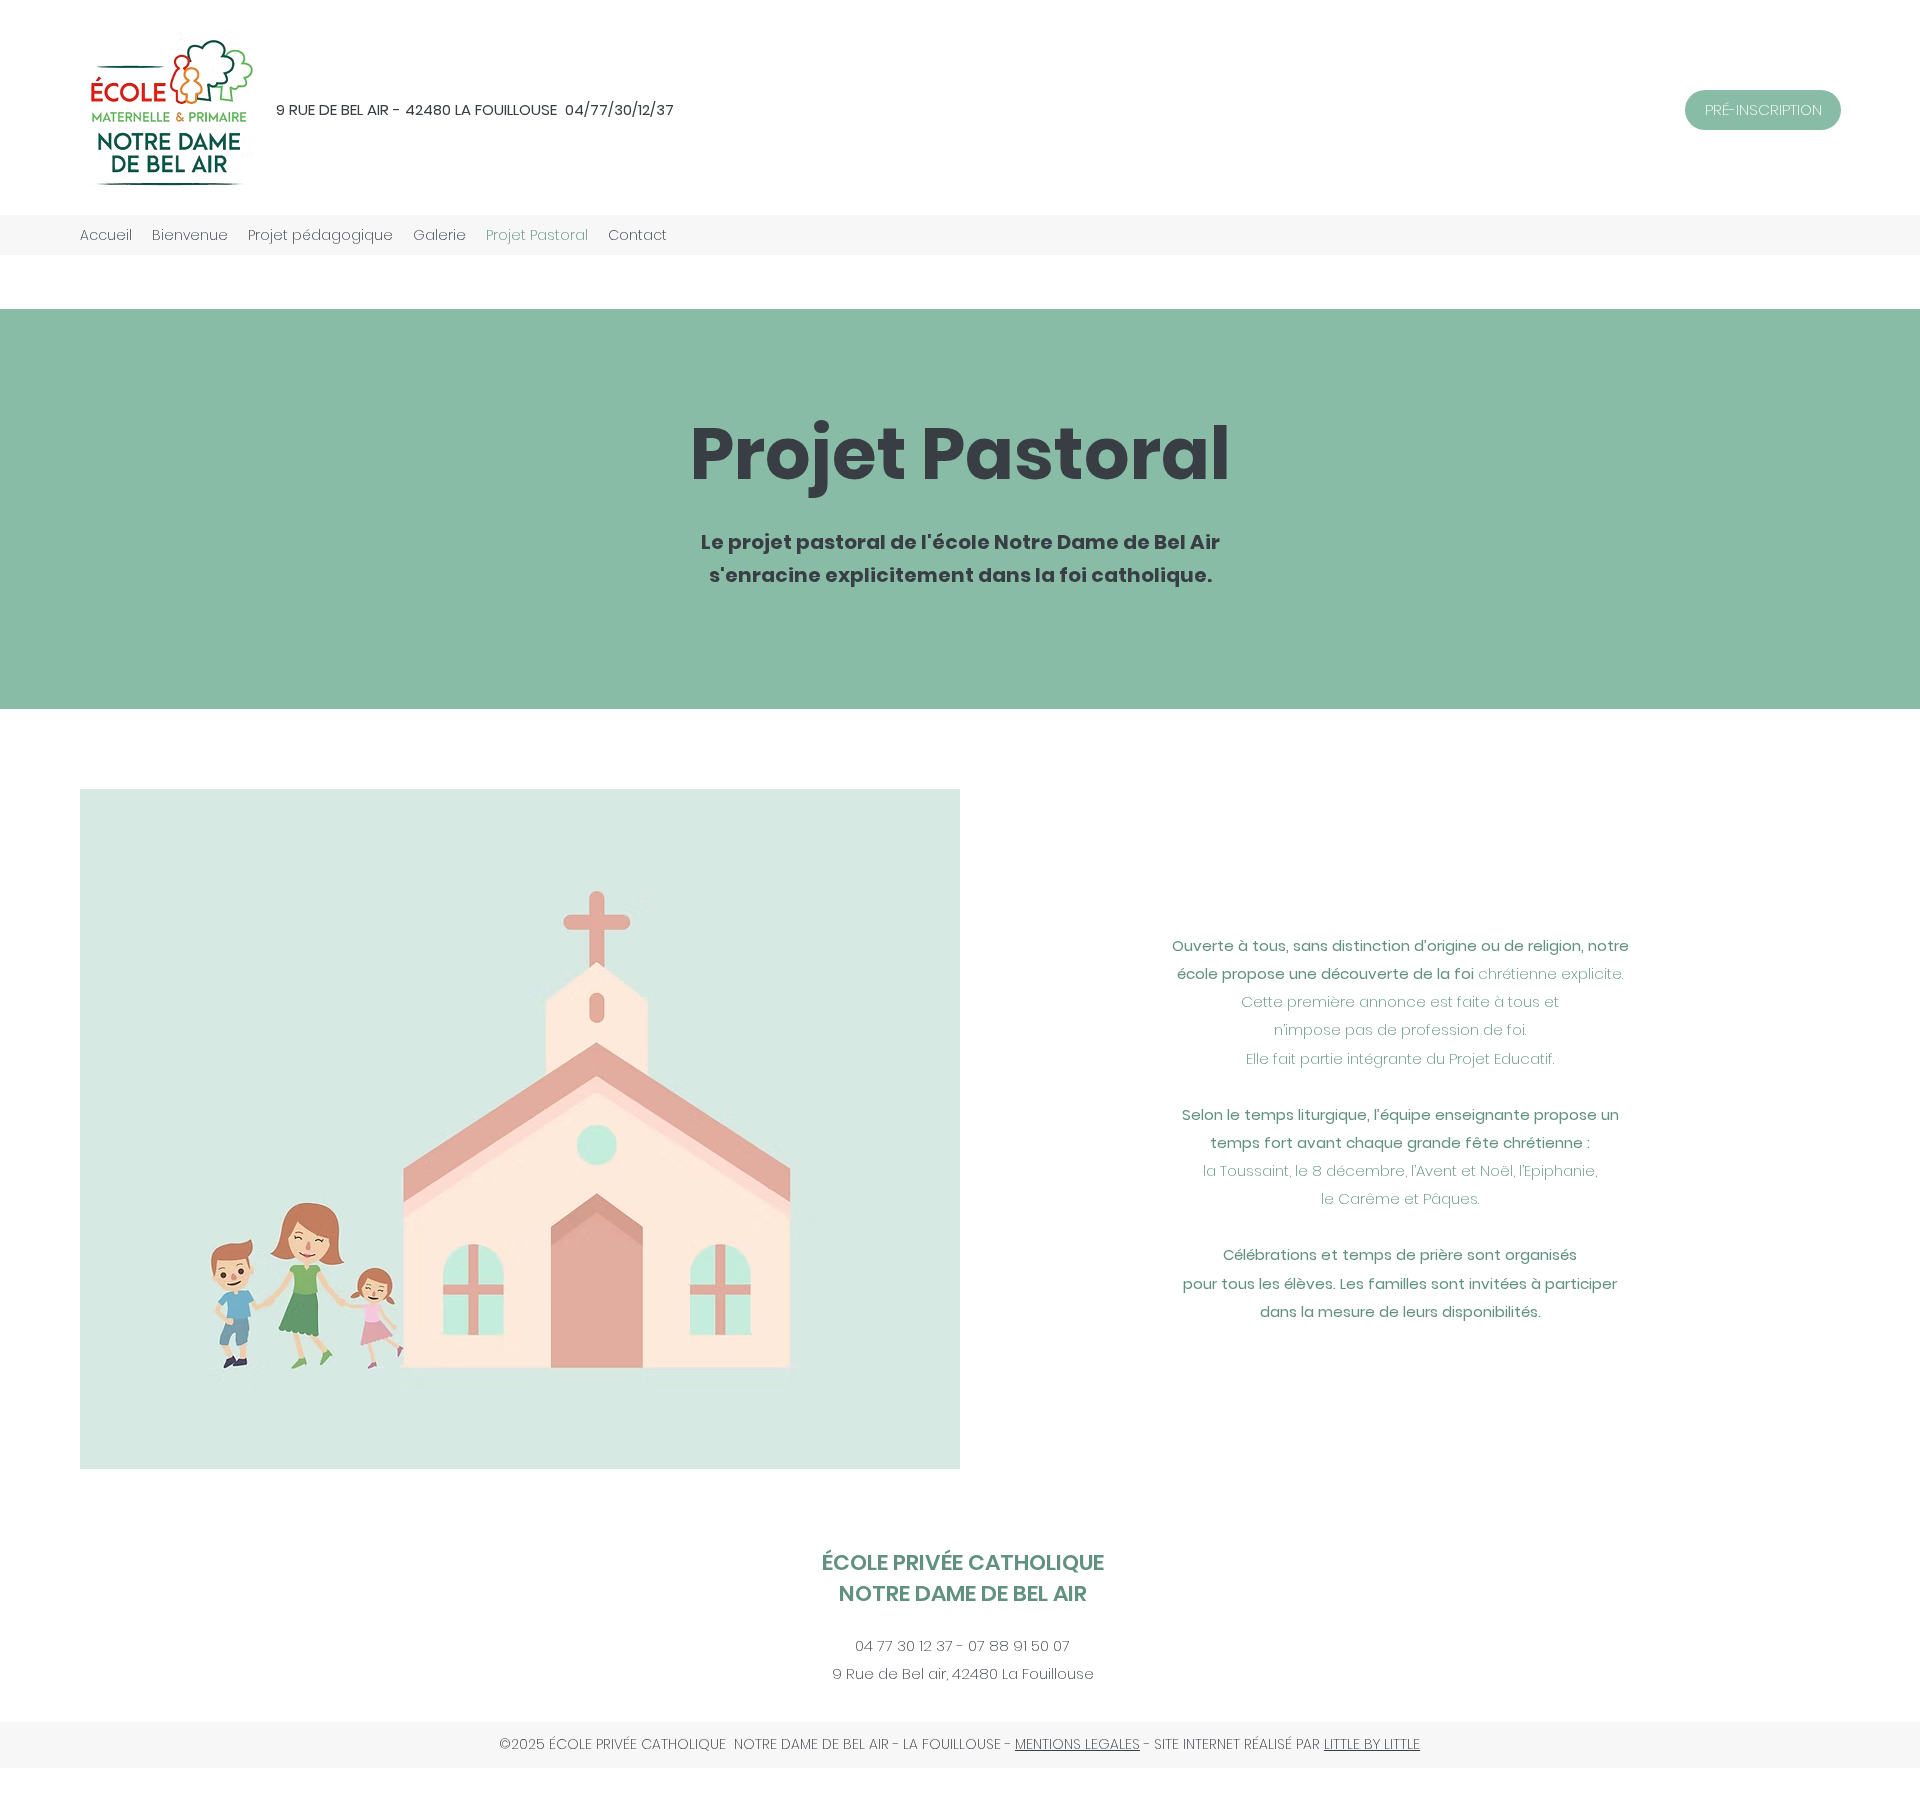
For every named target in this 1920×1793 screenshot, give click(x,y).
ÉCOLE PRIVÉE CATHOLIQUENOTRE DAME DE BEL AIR (963, 1578)
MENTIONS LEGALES (1077, 1744)
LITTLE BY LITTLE (1372, 1744)
